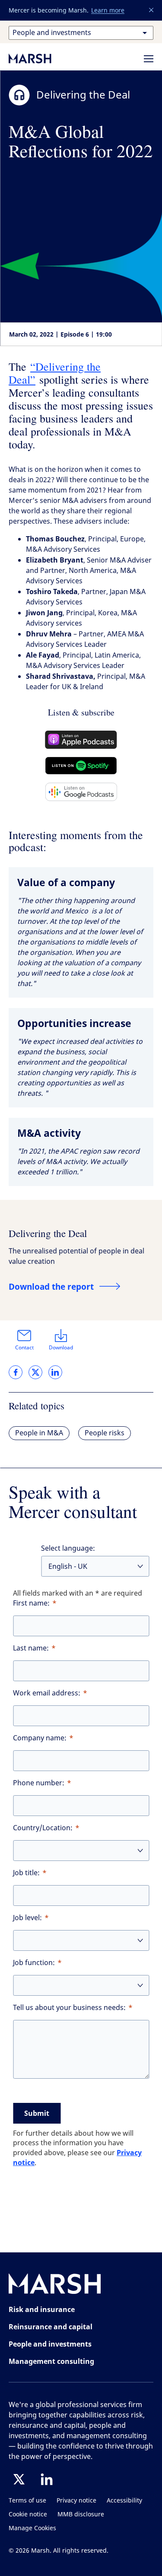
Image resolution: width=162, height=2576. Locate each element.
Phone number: (39, 1783)
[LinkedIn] (47, 2479)
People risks (105, 1433)
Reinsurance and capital (51, 2327)
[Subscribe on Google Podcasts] (81, 792)
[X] (19, 2479)
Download (61, 1348)
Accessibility (124, 2501)
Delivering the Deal (48, 1233)
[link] (16, 1372)
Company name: (40, 1738)
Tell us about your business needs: (69, 2008)
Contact (24, 1348)
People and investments (50, 2344)
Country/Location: (43, 1828)
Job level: (27, 1918)
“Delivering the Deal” (55, 373)
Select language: (68, 1548)
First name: (31, 1603)
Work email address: (47, 1693)
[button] (152, 10)
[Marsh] (55, 2285)
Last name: (31, 1648)
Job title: (26, 1873)
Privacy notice (76, 2501)
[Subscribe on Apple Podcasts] (81, 740)
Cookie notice (28, 2514)
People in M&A (39, 1433)
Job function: (34, 1963)
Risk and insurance (42, 2309)
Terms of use (27, 2501)
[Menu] (149, 59)
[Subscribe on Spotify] (81, 766)
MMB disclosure (81, 2514)
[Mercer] (39, 58)
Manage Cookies (32, 2528)
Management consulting (51, 2361)
